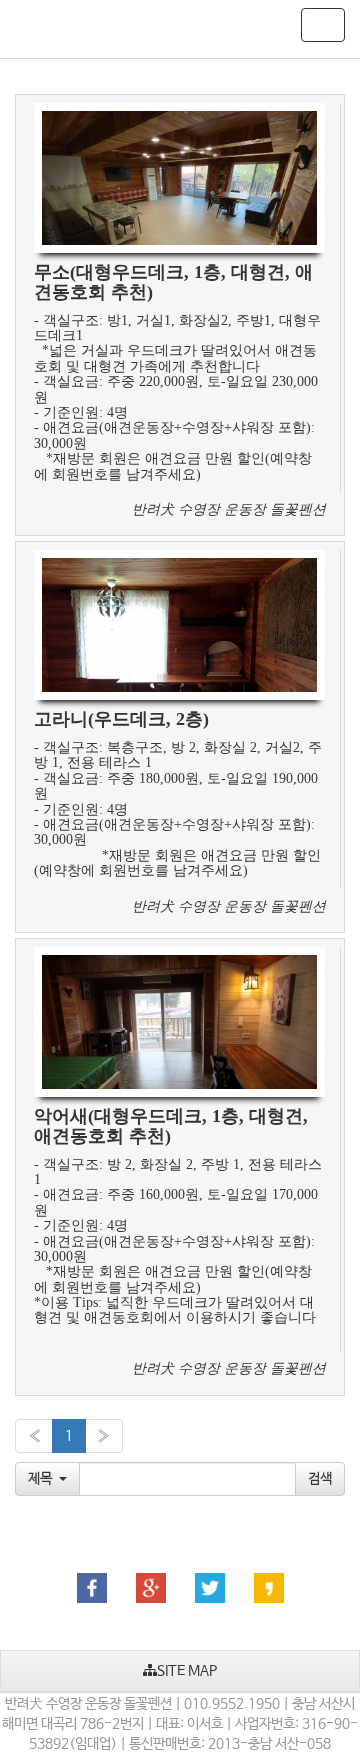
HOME (42, 29)
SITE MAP (187, 1671)
